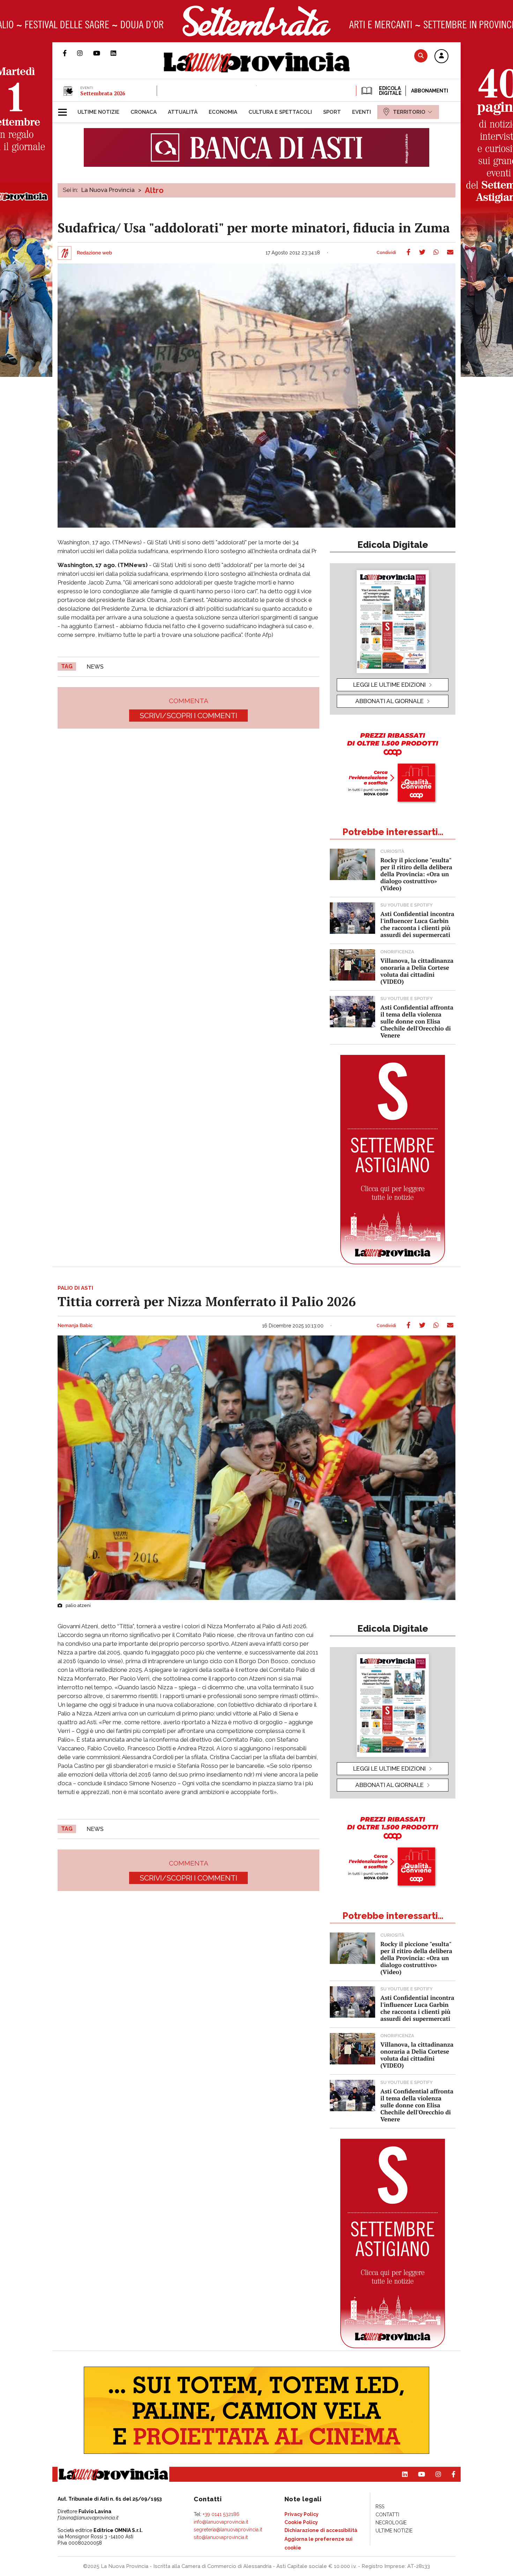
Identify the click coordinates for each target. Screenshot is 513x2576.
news (95, 667)
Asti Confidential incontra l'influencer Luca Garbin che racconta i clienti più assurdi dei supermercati (417, 924)
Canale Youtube (102, 53)
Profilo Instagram (85, 53)
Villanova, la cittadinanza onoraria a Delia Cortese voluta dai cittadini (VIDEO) (417, 971)
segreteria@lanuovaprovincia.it (228, 2530)
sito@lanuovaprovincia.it (221, 2537)
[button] (441, 57)
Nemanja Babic (75, 1326)
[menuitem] (98, 112)
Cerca (421, 56)
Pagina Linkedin (119, 53)
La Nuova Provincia (108, 190)
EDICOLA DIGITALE (390, 91)
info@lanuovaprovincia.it (221, 2522)
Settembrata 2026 (103, 93)
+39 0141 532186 (221, 2514)
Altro (154, 190)
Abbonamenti (430, 91)
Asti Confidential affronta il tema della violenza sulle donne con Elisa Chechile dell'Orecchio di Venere (417, 1021)
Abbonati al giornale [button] (389, 701)
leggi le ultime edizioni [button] (389, 685)
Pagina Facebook (70, 53)
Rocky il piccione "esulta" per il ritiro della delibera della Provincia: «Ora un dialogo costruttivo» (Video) (416, 874)
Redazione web (94, 253)
